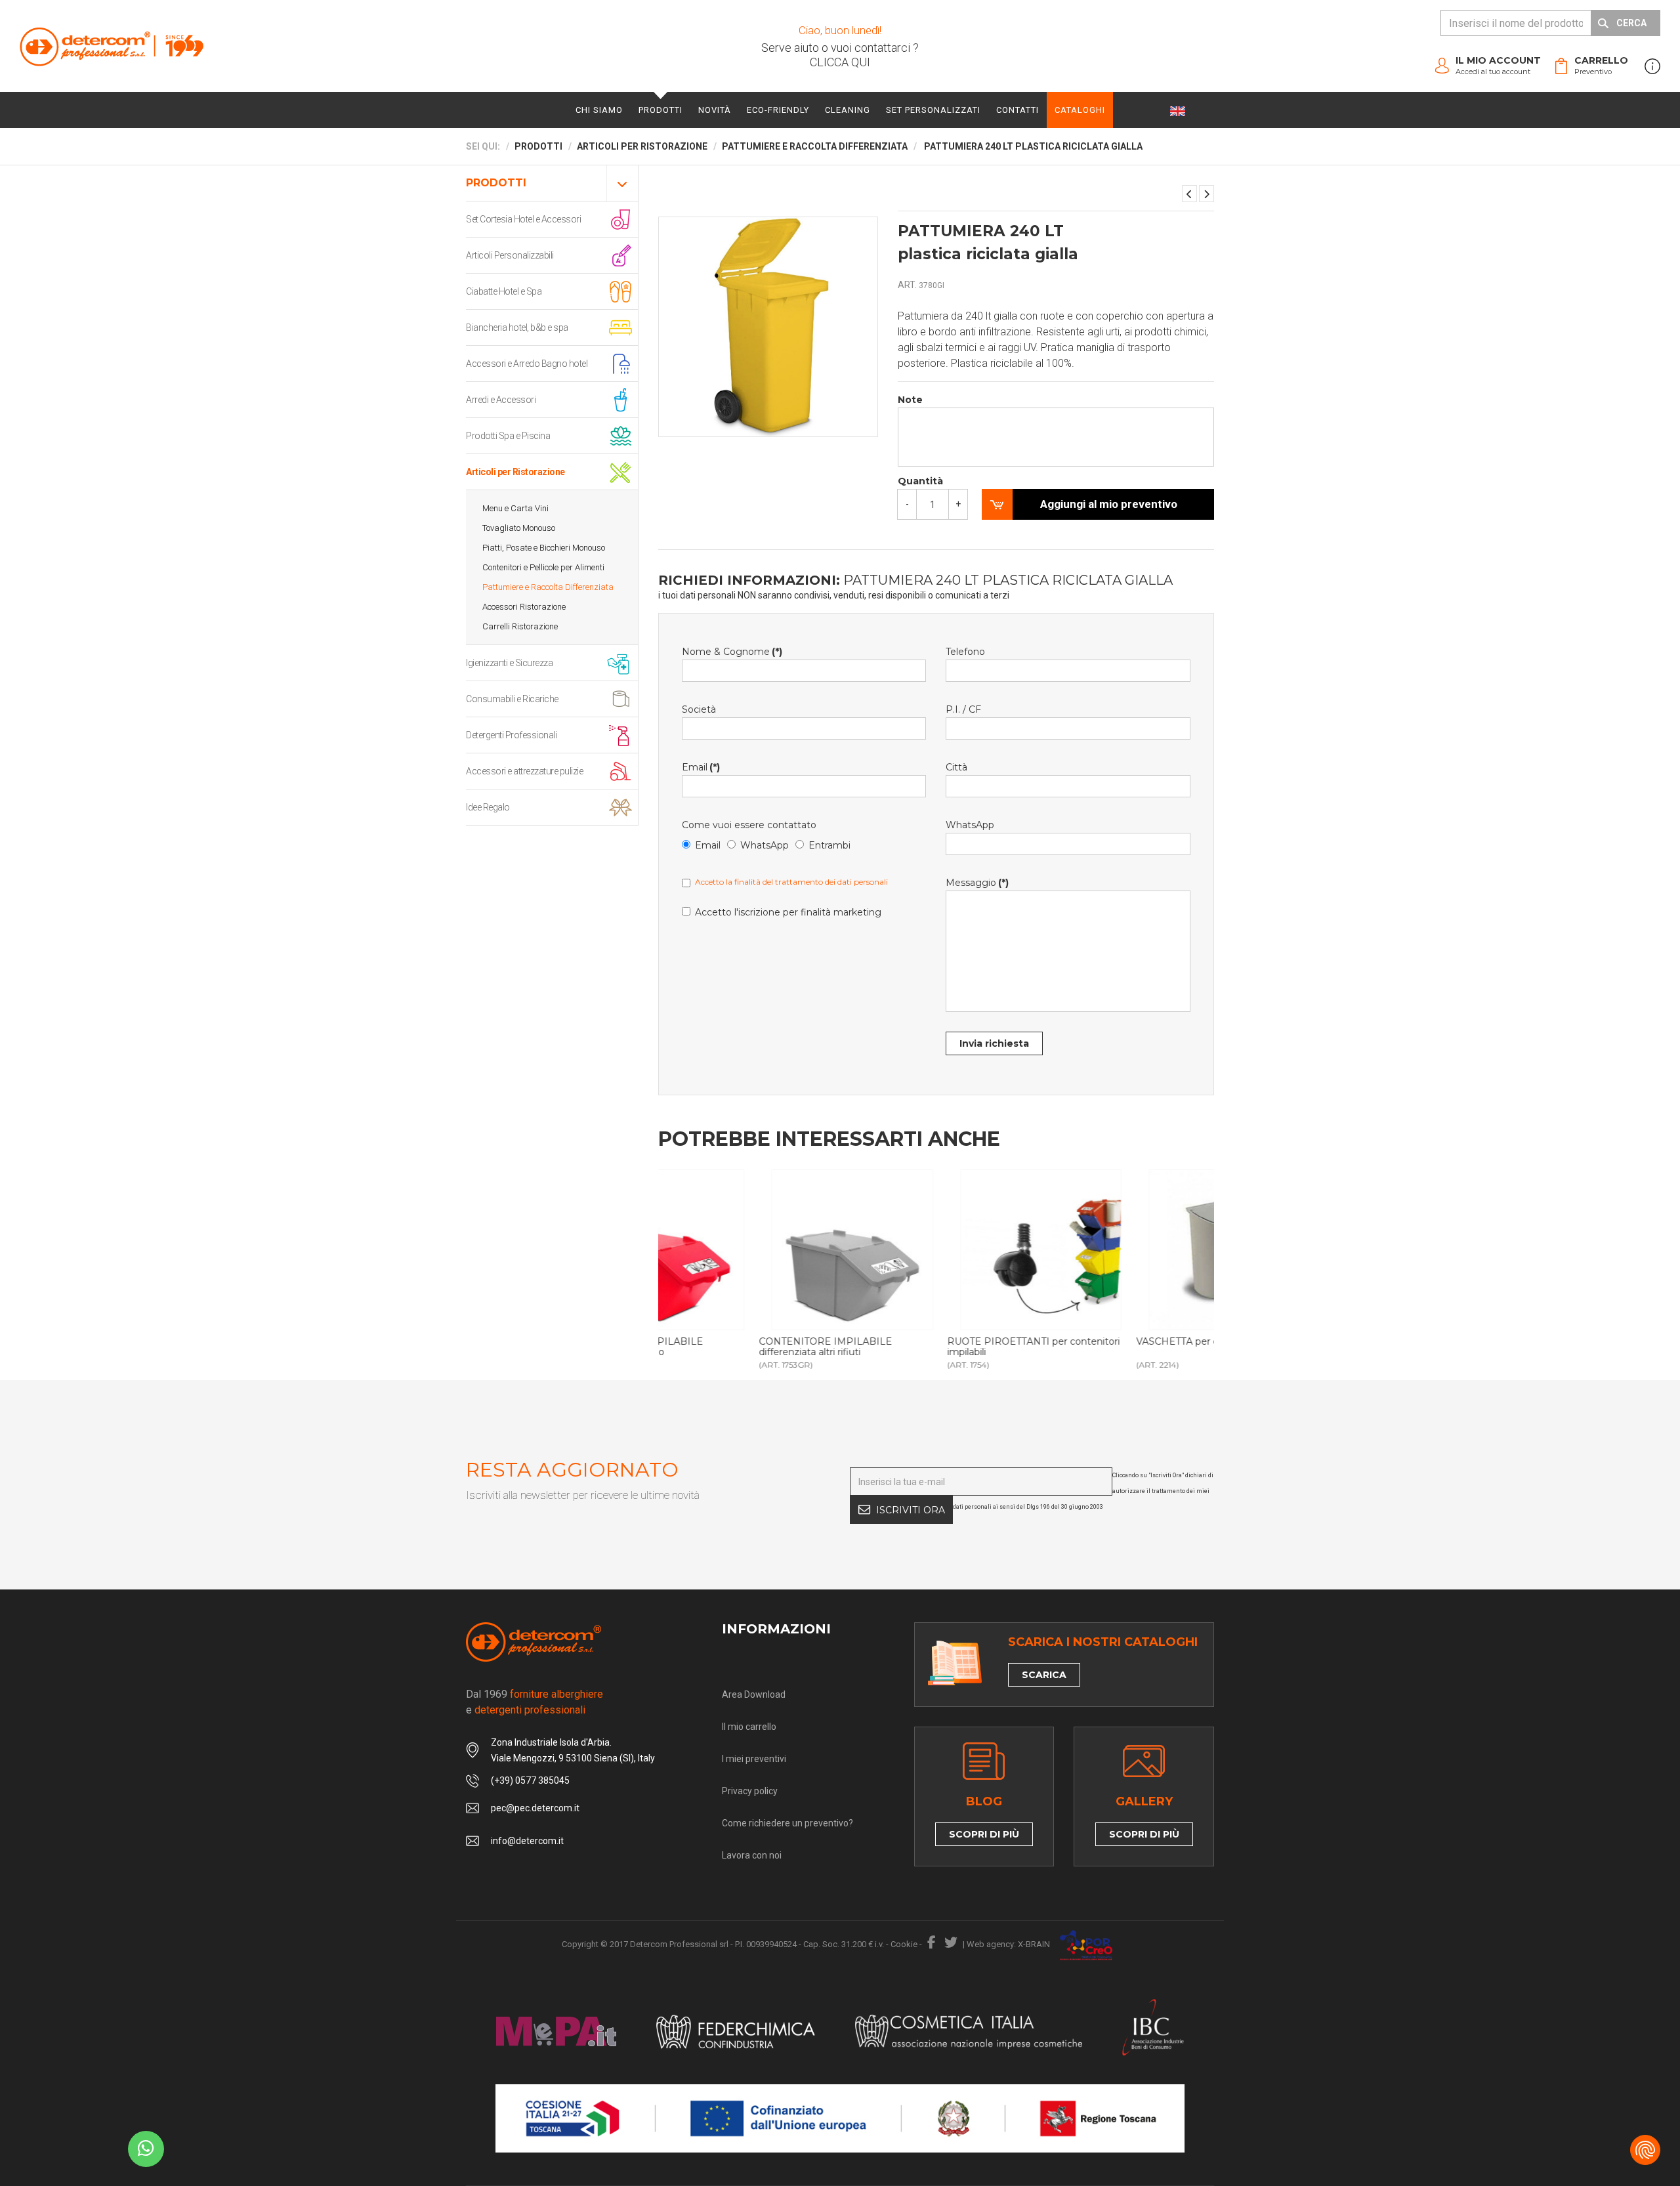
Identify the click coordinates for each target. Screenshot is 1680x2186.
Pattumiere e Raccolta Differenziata (548, 587)
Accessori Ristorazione (524, 607)
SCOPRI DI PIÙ (984, 1834)
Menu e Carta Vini (515, 508)
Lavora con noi (752, 1855)
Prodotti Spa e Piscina (508, 436)
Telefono (965, 652)
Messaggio (977, 883)
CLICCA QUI (840, 62)
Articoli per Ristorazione (515, 472)
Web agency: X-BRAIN (1008, 1944)
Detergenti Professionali (511, 735)
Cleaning (848, 110)
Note (910, 400)
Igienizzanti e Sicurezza (509, 663)
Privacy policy (750, 1791)
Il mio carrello (749, 1727)
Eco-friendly (778, 110)
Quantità (920, 481)
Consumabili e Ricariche (512, 699)
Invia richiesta (994, 1043)
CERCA (1631, 23)
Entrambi (829, 845)
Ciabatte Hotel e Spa (504, 291)
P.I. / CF (963, 709)
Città (956, 767)
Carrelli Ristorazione (520, 626)
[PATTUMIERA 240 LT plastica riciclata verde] (1207, 194)
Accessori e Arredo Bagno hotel (527, 364)
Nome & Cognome (732, 652)
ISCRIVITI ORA (911, 1510)
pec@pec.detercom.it (535, 1808)
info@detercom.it (527, 1841)
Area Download (754, 1694)
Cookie (904, 1944)
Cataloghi (1080, 110)
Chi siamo (599, 110)
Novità (715, 110)
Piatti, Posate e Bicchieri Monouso (544, 548)
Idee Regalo (488, 807)
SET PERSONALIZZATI (933, 110)
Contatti (1018, 110)
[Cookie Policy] (1645, 2150)
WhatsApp (765, 845)
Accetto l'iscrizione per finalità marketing (788, 912)
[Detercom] (112, 46)
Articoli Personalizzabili (510, 255)
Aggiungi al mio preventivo (1109, 504)
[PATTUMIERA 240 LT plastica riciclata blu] (1189, 194)
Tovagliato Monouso (519, 528)
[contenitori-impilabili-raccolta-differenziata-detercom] (752, 1250)
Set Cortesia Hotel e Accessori (523, 219)
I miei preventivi (754, 1759)
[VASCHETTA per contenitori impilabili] (1129, 1250)
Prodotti (661, 110)
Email (701, 767)
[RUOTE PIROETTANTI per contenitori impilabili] (941, 1250)
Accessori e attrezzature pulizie (524, 771)
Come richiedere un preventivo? (787, 1823)
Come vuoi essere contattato (749, 825)
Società (699, 709)
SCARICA (1044, 1675)
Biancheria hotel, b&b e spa (517, 327)
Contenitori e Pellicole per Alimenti (543, 567)
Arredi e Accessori (501, 400)
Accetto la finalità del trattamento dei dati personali (791, 882)
